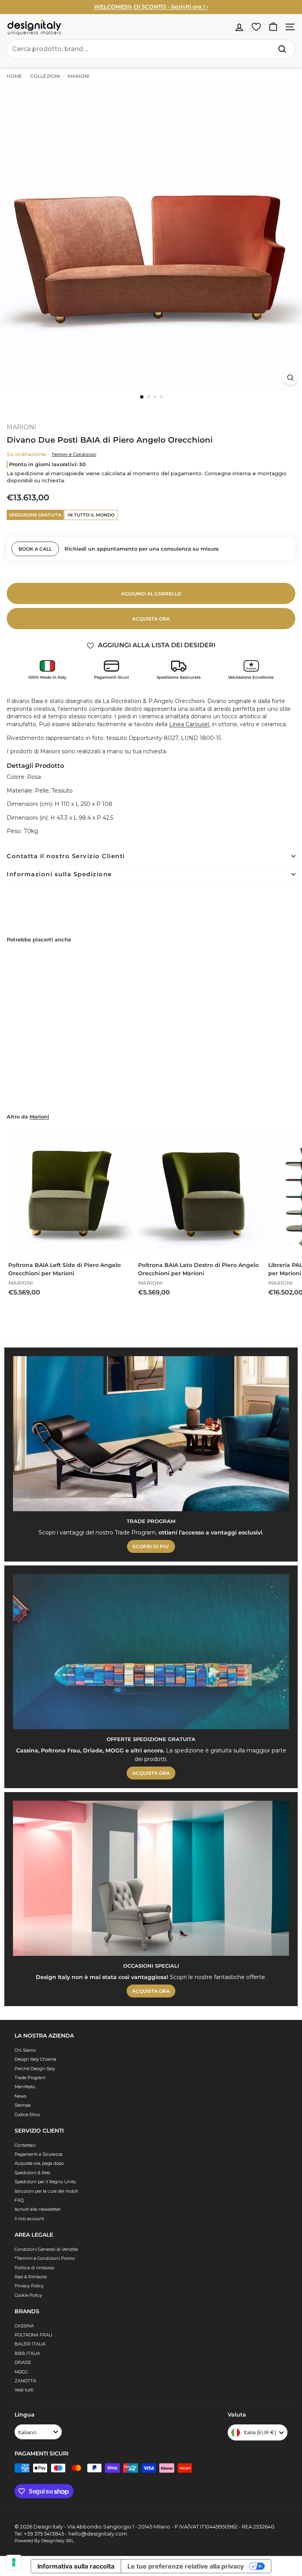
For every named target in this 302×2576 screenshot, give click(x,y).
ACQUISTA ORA (151, 1773)
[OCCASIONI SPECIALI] (151, 1878)
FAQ (19, 2200)
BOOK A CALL (35, 549)
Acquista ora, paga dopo (39, 2163)
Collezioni (45, 76)
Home (14, 76)
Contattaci (25, 2145)
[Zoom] (290, 378)
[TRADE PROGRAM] (151, 1434)
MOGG (21, 2372)
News (20, 2096)
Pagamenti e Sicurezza (39, 2154)
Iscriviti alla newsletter (38, 2209)
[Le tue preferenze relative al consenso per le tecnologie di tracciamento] (14, 2562)
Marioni (39, 1117)
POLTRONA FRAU (33, 2335)
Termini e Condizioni (74, 454)
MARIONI (78, 76)
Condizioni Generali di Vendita (46, 2249)
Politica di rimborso (34, 2268)
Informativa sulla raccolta (76, 2566)
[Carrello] (273, 27)
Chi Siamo (25, 2050)
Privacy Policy (29, 2286)
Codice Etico (27, 2115)
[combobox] (151, 49)
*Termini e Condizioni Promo (45, 2258)
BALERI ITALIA (30, 2344)
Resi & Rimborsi (31, 2277)
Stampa (23, 2105)
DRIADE (23, 2362)
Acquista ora (151, 619)
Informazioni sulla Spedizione (59, 874)
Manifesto (25, 2087)
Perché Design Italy (35, 2069)
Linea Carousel (189, 724)
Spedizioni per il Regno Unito (45, 2182)
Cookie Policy (28, 2295)
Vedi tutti (24, 2390)
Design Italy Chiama (35, 2059)
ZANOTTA (25, 2381)
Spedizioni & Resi (32, 2173)
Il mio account (29, 2219)
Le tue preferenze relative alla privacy (186, 2566)
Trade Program (30, 2078)
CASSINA (24, 2326)
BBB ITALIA (27, 2353)
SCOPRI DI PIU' (151, 1546)
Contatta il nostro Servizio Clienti (66, 856)
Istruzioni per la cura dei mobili (46, 2191)
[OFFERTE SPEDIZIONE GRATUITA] (151, 1652)
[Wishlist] (256, 27)
